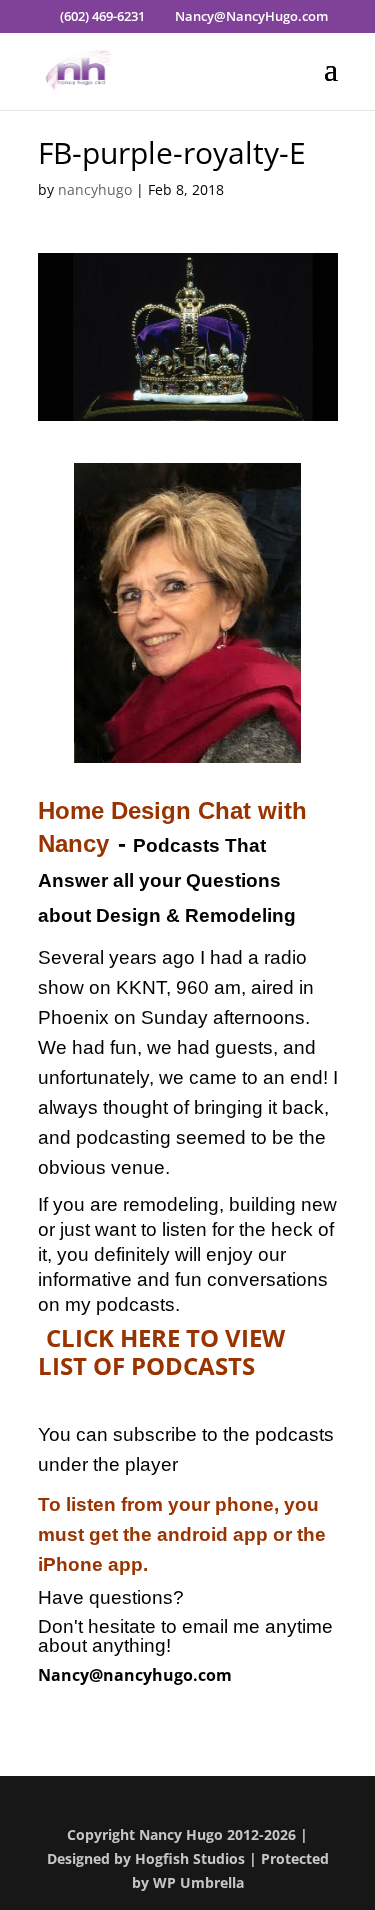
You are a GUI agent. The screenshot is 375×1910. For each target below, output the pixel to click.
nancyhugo (95, 189)
